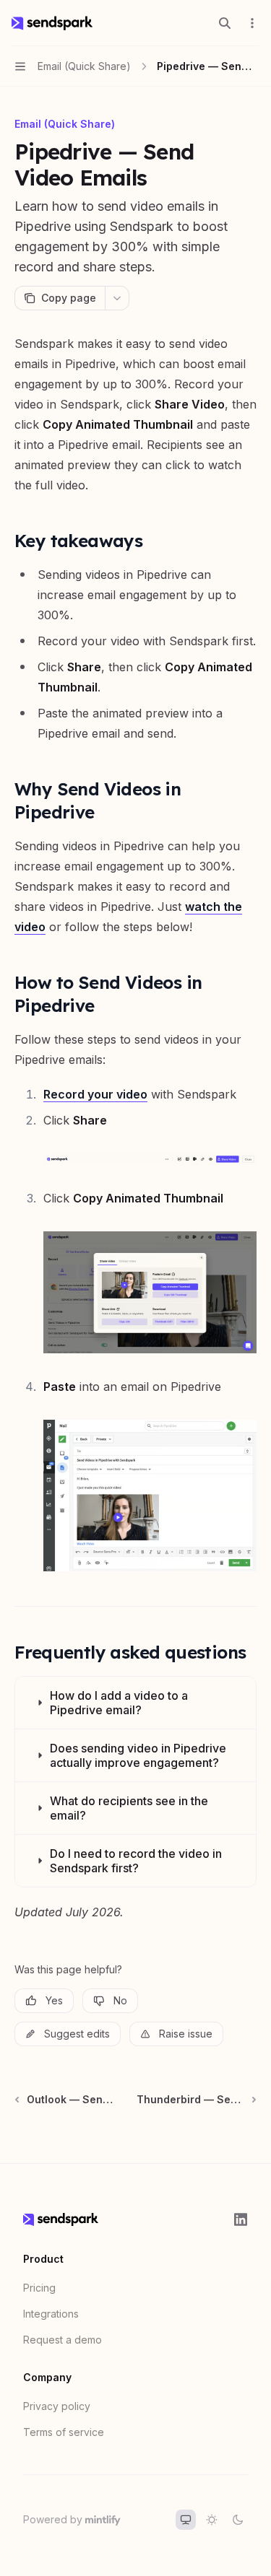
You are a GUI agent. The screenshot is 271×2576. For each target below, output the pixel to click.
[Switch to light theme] (212, 2520)
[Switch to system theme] (186, 2520)
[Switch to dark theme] (238, 2520)
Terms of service (64, 2432)
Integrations (51, 2314)
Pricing (39, 2288)
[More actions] (252, 23)
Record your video (95, 1094)
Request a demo (63, 2340)
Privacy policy (57, 2406)
